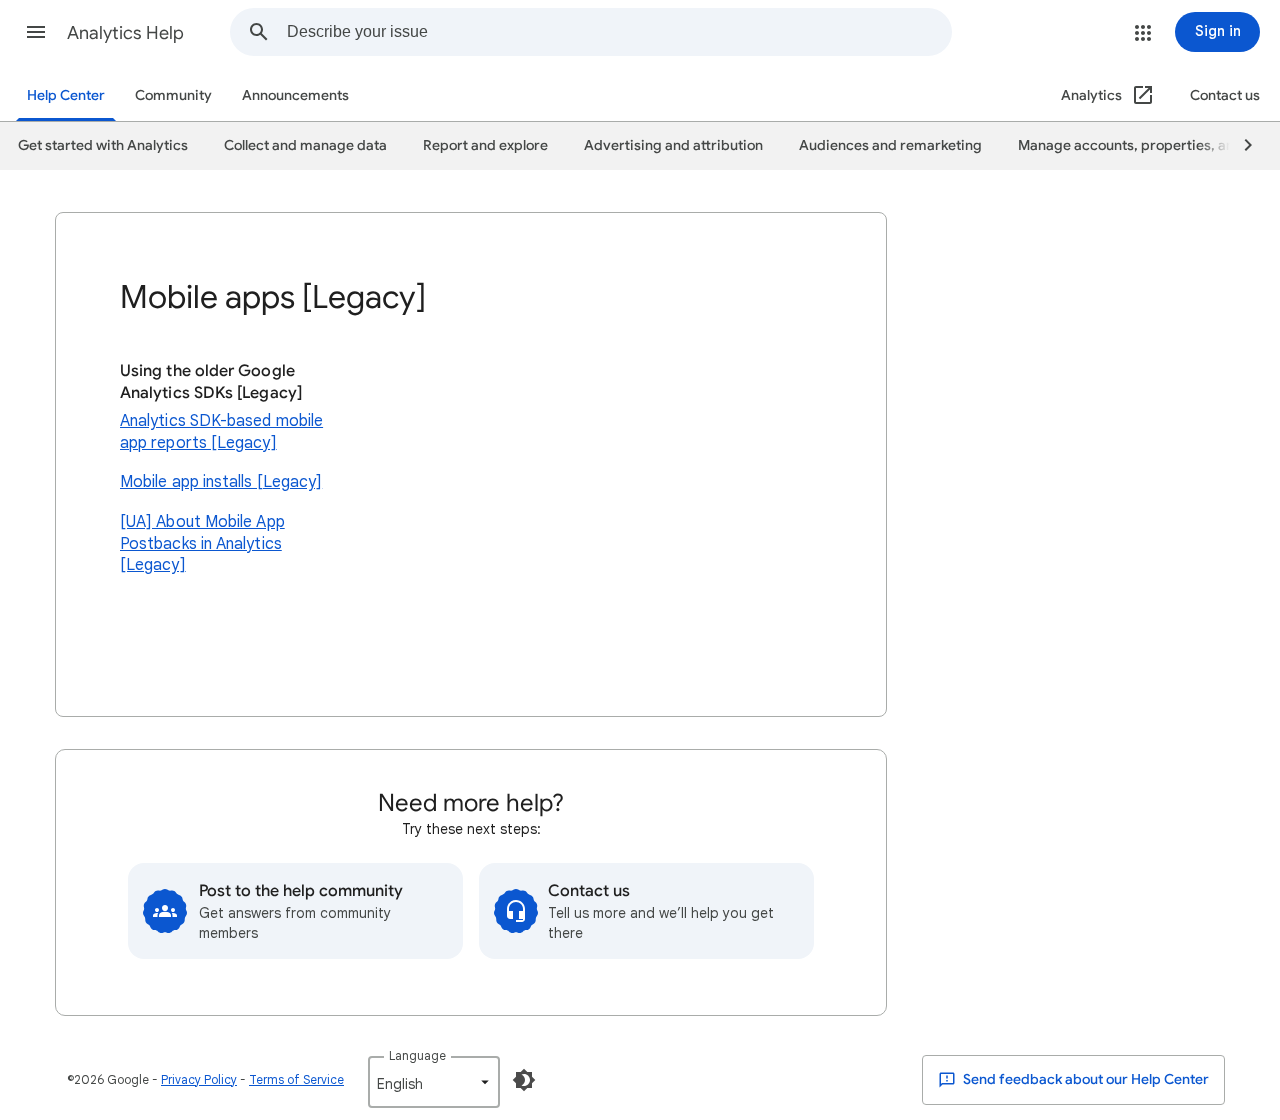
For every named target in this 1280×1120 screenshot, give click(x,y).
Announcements (295, 95)
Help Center (66, 95)
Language (417, 1055)
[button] (36, 32)
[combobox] (619, 32)
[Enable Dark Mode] (524, 1080)
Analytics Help (125, 33)
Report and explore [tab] (485, 145)
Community (173, 95)
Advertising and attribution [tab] (673, 145)
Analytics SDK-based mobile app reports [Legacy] (221, 432)
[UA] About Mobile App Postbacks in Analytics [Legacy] (202, 543)
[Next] (1239, 146)
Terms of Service (296, 1079)
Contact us (1225, 95)
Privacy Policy (199, 1079)
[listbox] (434, 1082)
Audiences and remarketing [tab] (890, 145)
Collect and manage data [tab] (305, 145)
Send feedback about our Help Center (1084, 1079)
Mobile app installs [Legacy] (221, 482)
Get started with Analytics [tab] (103, 145)
